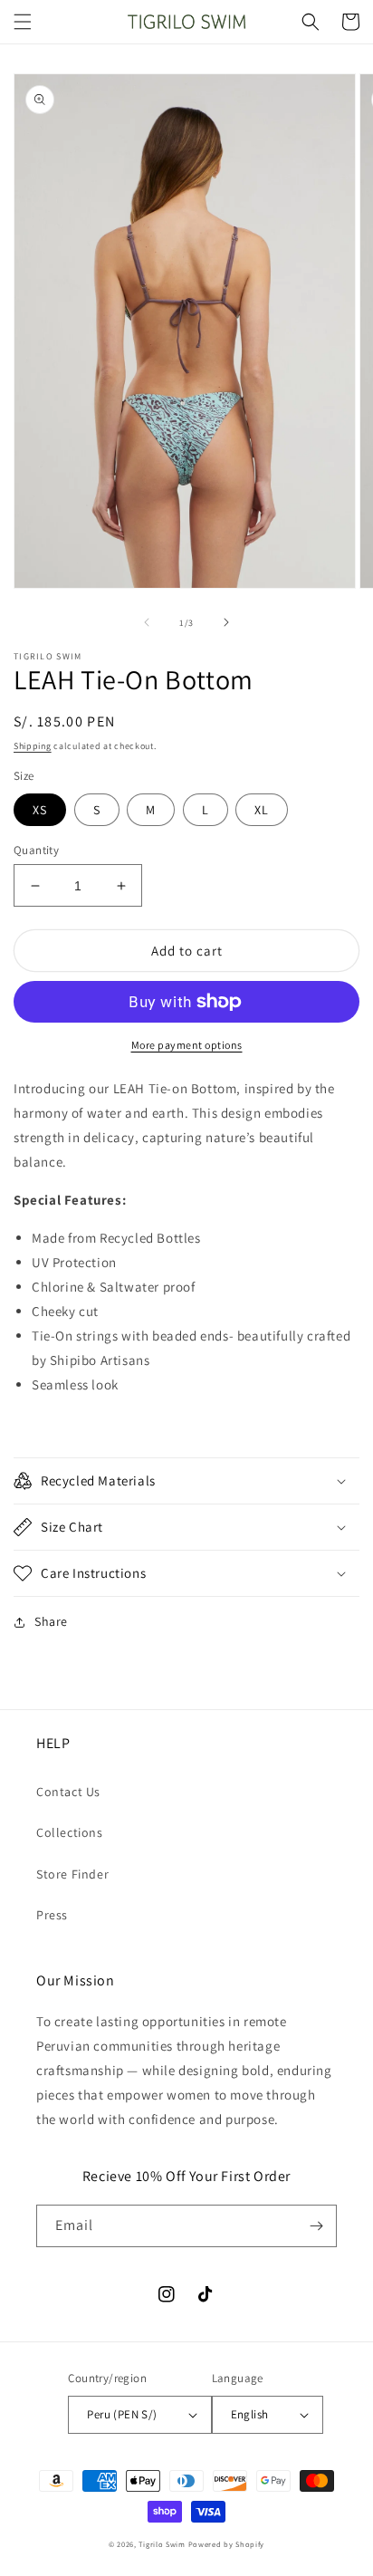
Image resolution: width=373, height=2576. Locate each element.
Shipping (33, 746)
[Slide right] (226, 622)
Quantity (36, 850)
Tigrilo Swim (162, 2544)
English (250, 2414)
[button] (23, 22)
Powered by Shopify (227, 2544)
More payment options (187, 1045)
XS (40, 810)
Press (52, 1915)
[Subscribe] (316, 2226)
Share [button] (51, 1621)
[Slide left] (147, 622)
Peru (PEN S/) (122, 2414)
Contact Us (68, 1792)
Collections (70, 1832)
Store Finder (72, 1874)
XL (262, 810)
